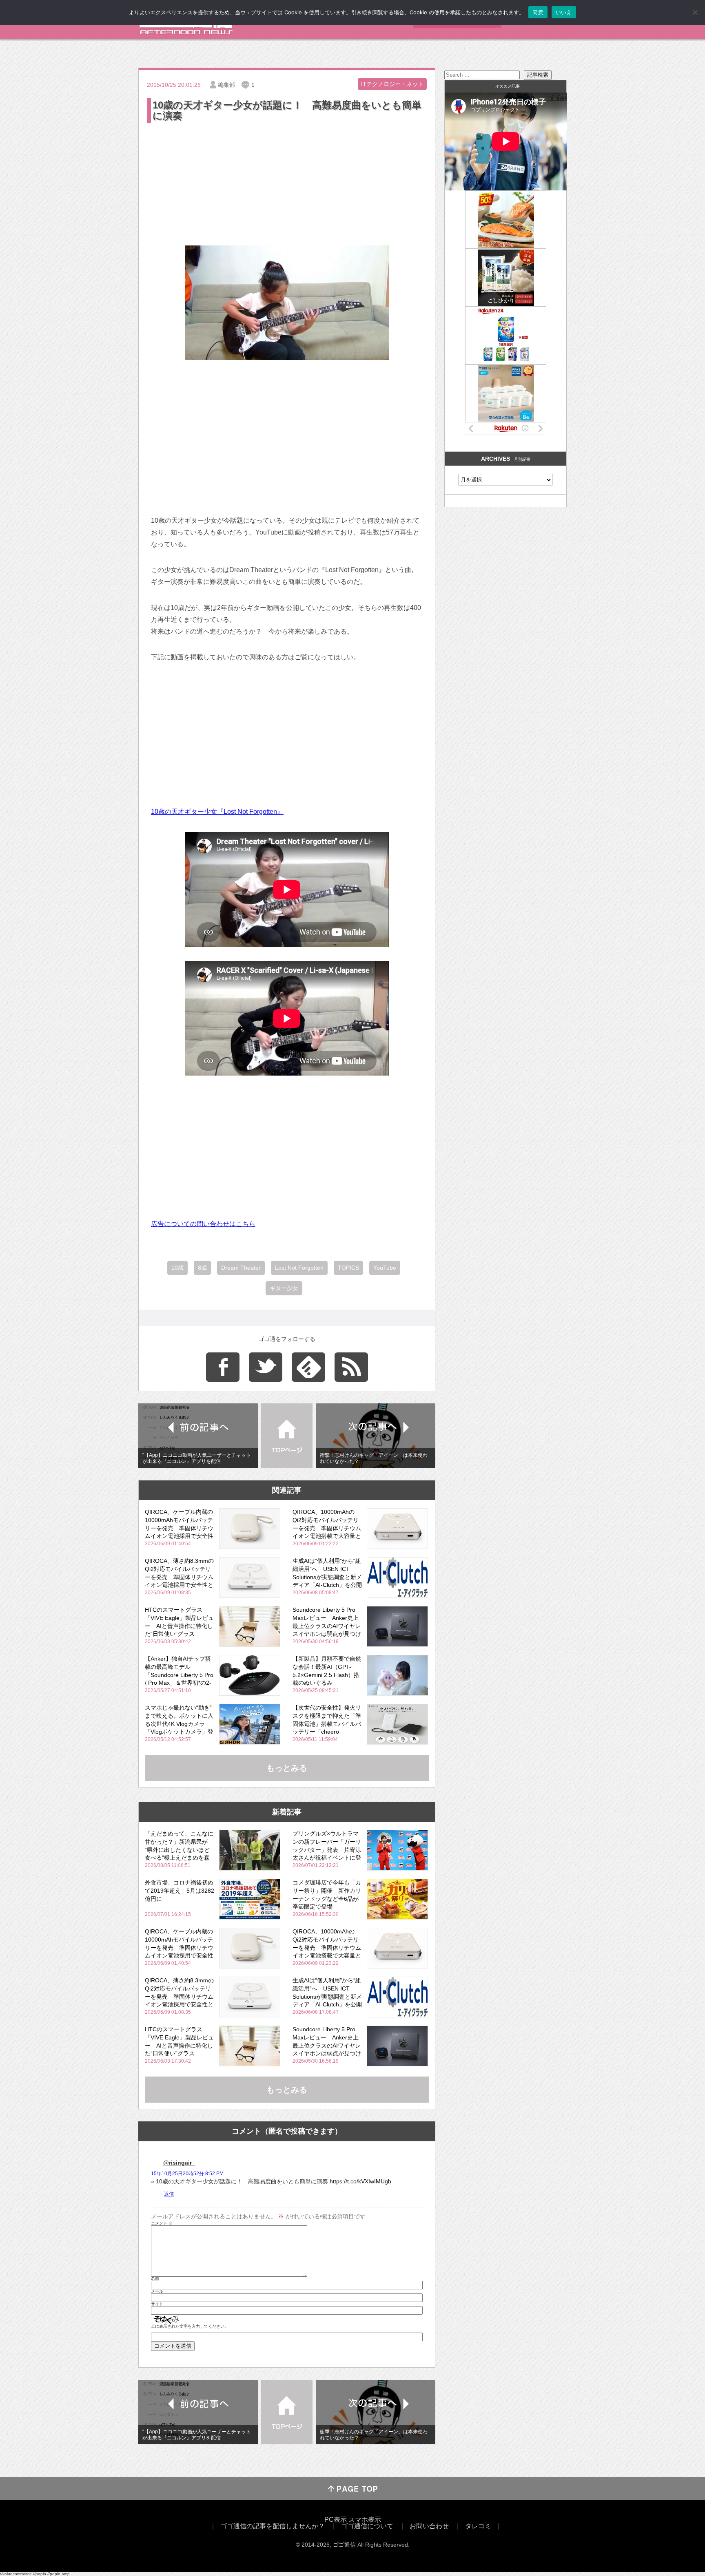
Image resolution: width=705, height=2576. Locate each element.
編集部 (226, 85)
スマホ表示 (365, 2520)
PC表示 (336, 2520)
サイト (157, 2304)
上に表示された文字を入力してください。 (190, 2326)
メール (157, 2291)
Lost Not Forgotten (299, 1268)
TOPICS (348, 1268)
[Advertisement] (287, 186)
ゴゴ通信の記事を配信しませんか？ (273, 2526)
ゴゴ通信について (367, 2526)
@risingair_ (179, 2163)
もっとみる (287, 1768)
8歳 (202, 1268)
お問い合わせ (429, 2526)
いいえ (564, 12)
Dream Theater (241, 1268)
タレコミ (478, 2526)
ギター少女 (284, 1288)
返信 (169, 2194)
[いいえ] (695, 12)
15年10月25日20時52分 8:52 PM (187, 2174)
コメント (162, 2223)
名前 (155, 2279)
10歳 (177, 1268)
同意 (538, 12)
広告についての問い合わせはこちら (203, 1224)
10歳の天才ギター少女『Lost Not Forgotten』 (217, 812)
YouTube (385, 1268)
